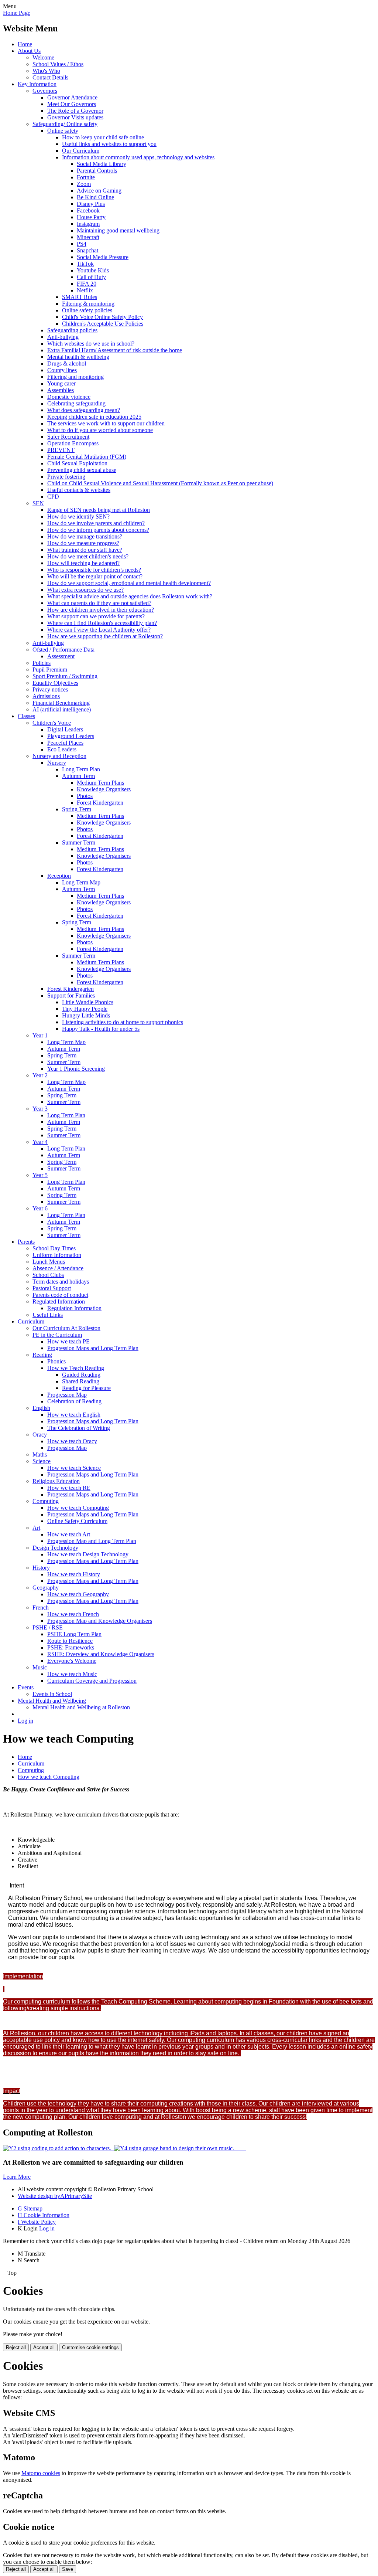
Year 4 (40, 1142)
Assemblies (61, 390)
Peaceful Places (65, 743)
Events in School (52, 1694)
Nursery (57, 763)
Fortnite (86, 177)
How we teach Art (69, 1534)
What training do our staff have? (85, 550)
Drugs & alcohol (67, 363)
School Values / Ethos (58, 64)
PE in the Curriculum (57, 1335)
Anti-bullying (63, 337)
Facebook (88, 210)
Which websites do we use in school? (91, 344)
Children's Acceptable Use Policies (103, 324)
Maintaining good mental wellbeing (118, 230)
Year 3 (40, 1109)
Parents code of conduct (60, 1295)
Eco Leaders (62, 749)
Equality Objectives (55, 683)
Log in (25, 1721)
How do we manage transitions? (85, 536)
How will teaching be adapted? (83, 563)
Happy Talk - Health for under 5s (101, 1029)
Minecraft (88, 237)
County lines (62, 370)
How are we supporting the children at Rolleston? (105, 636)
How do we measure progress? (83, 543)
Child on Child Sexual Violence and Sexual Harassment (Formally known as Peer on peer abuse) (160, 483)
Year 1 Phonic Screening (76, 1069)
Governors (45, 91)
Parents (26, 1242)
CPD (53, 497)
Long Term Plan (81, 769)
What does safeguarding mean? (84, 410)
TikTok (85, 264)
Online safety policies (87, 310)
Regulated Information (59, 1301)
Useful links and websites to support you (109, 144)
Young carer (61, 383)
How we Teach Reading (76, 1368)
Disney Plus (91, 204)
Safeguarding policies (72, 330)
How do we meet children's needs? (88, 556)
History (41, 1568)
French (41, 1608)
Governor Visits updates (75, 117)
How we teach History (74, 1574)
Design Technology (55, 1548)
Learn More (17, 2177)
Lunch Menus (49, 1262)
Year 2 (40, 1075)
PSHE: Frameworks (71, 1647)
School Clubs (48, 1275)
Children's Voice (52, 723)
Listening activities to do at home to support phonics (123, 1022)
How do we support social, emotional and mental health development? (129, 583)
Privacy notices (50, 689)
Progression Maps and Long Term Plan (93, 1348)
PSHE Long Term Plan (74, 1634)
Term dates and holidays (61, 1282)
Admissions (46, 696)
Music (40, 1667)
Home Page (17, 13)
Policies (42, 663)
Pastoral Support (52, 1288)
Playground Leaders (71, 736)
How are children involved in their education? (101, 610)
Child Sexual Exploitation (77, 463)
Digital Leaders (65, 729)
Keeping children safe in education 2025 (94, 417)
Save (68, 2569)
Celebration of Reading (74, 1401)
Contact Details (50, 77)
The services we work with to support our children (106, 423)
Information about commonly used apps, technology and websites (138, 157)
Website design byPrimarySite (55, 2196)
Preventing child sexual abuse (82, 470)
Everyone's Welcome (72, 1661)
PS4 (82, 244)
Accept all (44, 2347)
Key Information (37, 84)
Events (26, 1687)
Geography (46, 1588)
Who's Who (46, 71)
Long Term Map (81, 882)
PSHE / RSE (48, 1627)
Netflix (85, 290)
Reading (42, 1355)
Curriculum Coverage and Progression (92, 1681)
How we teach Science (74, 1468)
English (41, 1408)
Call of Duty (91, 277)
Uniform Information (57, 1255)
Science (42, 1461)
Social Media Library (102, 164)
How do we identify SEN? (78, 516)
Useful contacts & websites (79, 490)
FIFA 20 (87, 284)
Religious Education (56, 1481)
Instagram (88, 224)
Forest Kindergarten (100, 803)
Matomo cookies (41, 2473)
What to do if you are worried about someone (100, 430)
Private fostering (66, 477)
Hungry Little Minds (86, 1015)
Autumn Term (78, 776)
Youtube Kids (93, 270)
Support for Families (71, 995)
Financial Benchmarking (61, 703)
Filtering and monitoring (75, 377)
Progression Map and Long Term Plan (92, 1541)
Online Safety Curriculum (77, 1521)
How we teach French (73, 1614)
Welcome (43, 57)
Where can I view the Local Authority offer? (99, 630)
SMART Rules (80, 297)
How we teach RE (69, 1488)
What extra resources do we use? (85, 590)
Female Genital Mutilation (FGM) (87, 457)
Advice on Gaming (99, 191)
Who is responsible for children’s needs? (94, 570)
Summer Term (79, 842)
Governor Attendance (72, 97)
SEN (38, 503)
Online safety (63, 131)
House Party (91, 217)
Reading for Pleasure (86, 1388)
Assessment (61, 656)
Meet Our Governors (72, 104)
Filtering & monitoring (88, 304)
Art (36, 1528)
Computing (46, 1501)
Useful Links (48, 1315)
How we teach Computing (78, 1508)
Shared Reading (81, 1381)
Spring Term (77, 809)
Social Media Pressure (103, 257)
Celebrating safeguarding (76, 403)
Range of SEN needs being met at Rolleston (99, 510)
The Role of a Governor (75, 111)
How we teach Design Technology (88, 1554)
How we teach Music (72, 1674)
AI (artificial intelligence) (62, 709)
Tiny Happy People (85, 1009)
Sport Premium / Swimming (65, 676)
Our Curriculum (81, 151)
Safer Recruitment (68, 437)
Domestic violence (69, 397)
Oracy (40, 1435)
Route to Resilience (70, 1641)
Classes (26, 716)
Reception (59, 876)
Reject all (16, 2347)
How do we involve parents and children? (96, 523)
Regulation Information (74, 1308)
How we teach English (74, 1415)
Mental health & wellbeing (78, 357)
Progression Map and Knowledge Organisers (100, 1621)
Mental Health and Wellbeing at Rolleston (81, 1707)
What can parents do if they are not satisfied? (99, 603)
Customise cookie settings (90, 2347)
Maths (40, 1454)
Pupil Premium (50, 670)
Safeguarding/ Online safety (65, 124)
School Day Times (54, 1248)
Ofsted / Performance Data (63, 650)
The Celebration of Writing (79, 1428)
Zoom (84, 184)
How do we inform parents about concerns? (98, 530)
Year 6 (40, 1208)
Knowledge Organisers (104, 789)
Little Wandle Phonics (88, 1002)
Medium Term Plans (100, 783)
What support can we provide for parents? (96, 616)
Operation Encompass (73, 443)
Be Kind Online (95, 197)
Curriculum (31, 1321)
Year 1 (40, 1035)
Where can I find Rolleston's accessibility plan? (102, 623)
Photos (85, 796)
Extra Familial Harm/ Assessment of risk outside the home (115, 350)
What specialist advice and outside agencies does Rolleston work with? (130, 596)
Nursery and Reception (59, 756)
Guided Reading (81, 1375)
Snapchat (87, 250)
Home (25, 44)
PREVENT (61, 450)
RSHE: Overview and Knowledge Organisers (101, 1654)
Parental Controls (97, 171)
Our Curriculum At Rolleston (66, 1328)
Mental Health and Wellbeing (52, 1701)
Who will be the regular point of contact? (95, 576)
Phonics (56, 1361)
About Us (29, 51)
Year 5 (40, 1175)
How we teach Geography (78, 1594)
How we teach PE (68, 1341)
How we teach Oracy (72, 1441)
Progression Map (67, 1395)
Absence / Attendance (58, 1268)
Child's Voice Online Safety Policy (102, 317)
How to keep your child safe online (103, 137)
